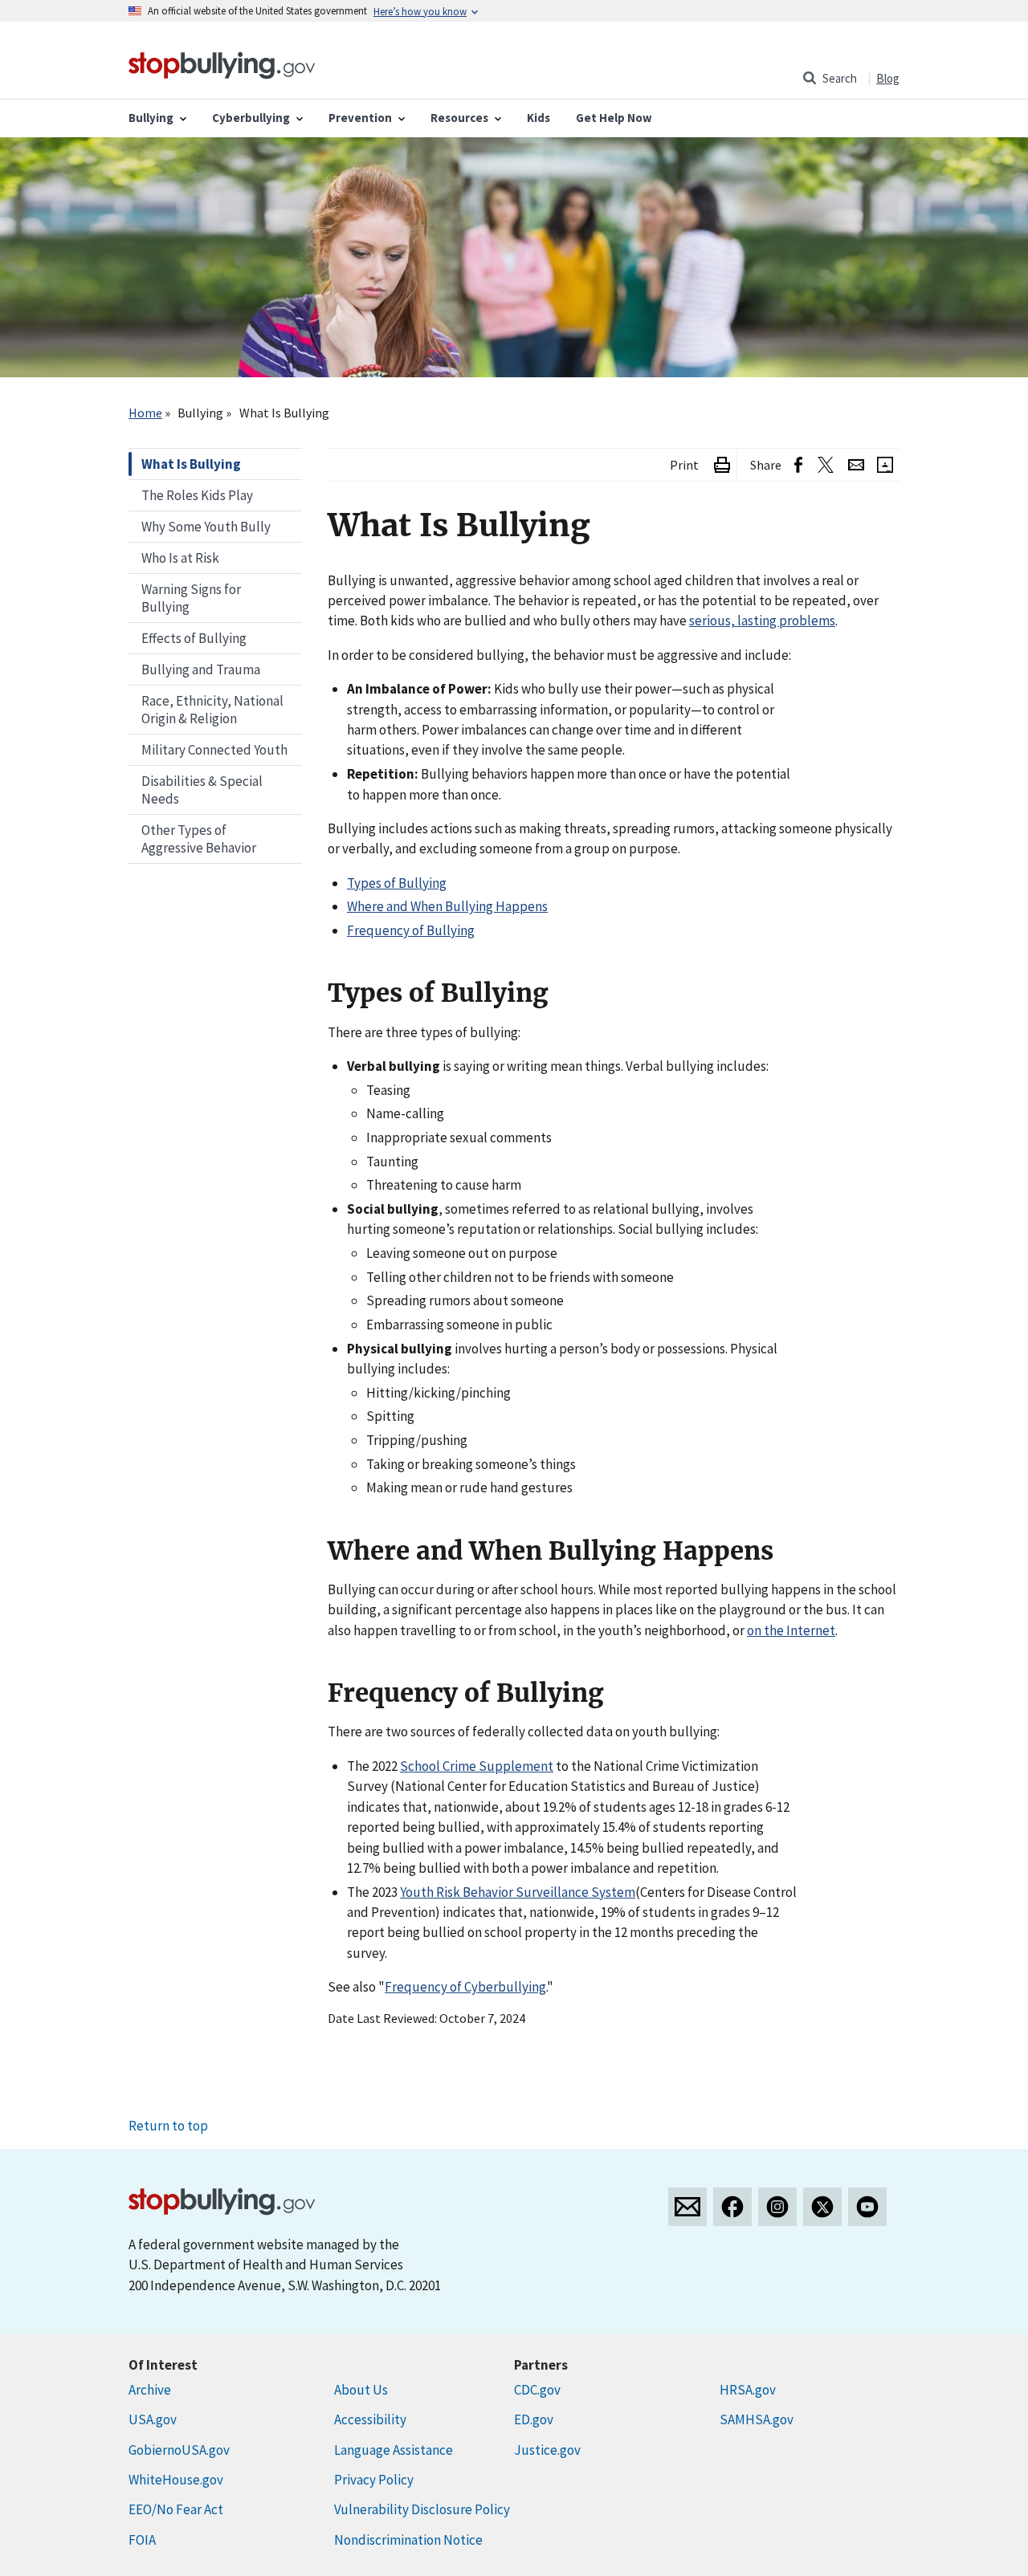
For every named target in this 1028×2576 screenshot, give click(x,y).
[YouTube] (867, 2207)
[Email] (856, 465)
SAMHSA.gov (757, 2419)
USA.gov (153, 2419)
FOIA (142, 2540)
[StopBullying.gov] (222, 63)
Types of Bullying (397, 883)
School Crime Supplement (477, 1766)
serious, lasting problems (762, 621)
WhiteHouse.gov (176, 2480)
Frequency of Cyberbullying (465, 1987)
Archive (150, 2390)
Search (840, 78)
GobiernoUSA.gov (179, 2450)
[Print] (722, 465)
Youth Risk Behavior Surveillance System (518, 1892)
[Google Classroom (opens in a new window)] (885, 465)
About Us (361, 2390)
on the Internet (791, 1630)
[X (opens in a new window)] (825, 465)
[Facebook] (732, 2207)
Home (145, 413)
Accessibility (370, 2419)
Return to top (168, 2126)
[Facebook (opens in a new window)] (798, 465)
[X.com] (822, 2207)
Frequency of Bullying (411, 930)
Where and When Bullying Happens (447, 906)
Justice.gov (547, 2450)
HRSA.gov (748, 2390)
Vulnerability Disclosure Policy (422, 2509)
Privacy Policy (374, 2480)
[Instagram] (777, 2207)
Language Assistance (394, 2450)
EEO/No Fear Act (176, 2509)
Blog (888, 78)
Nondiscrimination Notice (408, 2540)
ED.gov (534, 2419)
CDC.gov (537, 2390)
